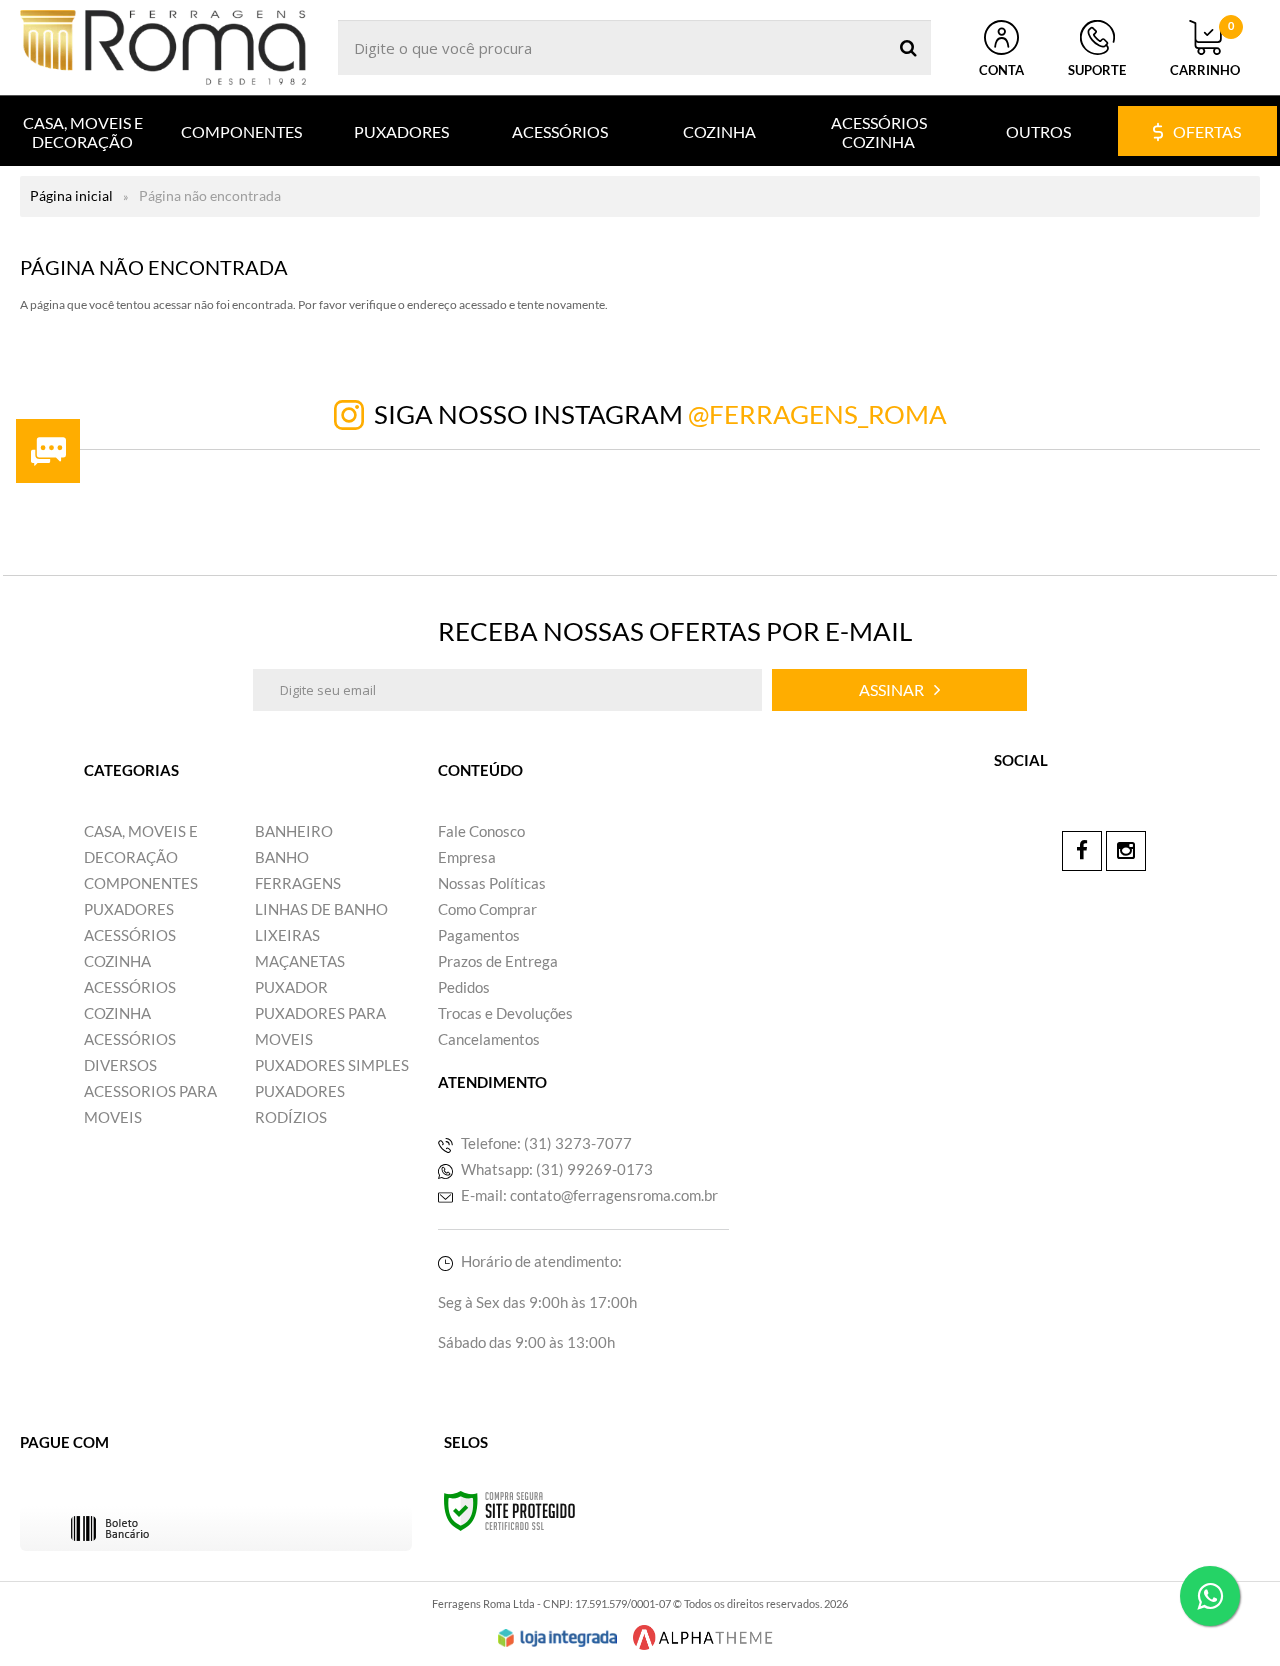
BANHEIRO (294, 831)
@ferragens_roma (817, 414)
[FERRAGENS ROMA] (163, 47)
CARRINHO (1205, 49)
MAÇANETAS (300, 961)
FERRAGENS (298, 883)
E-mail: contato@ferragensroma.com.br (588, 1195)
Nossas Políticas (492, 883)
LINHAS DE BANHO (321, 909)
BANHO (282, 857)
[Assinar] (899, 690)
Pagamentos (479, 935)
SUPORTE (1097, 70)
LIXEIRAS (287, 935)
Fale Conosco (481, 831)
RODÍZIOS (291, 1117)
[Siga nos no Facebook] (1082, 851)
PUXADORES (129, 909)
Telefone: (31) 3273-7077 (545, 1143)
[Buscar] (908, 47)
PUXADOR (291, 987)
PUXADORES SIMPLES (332, 1065)
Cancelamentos (489, 1039)
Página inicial (71, 195)
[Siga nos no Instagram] (1126, 851)
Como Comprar (487, 909)
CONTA (1001, 70)
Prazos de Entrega (498, 961)
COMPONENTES (141, 883)
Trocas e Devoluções (505, 1013)
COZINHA (117, 961)
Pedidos (464, 987)
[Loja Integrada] (558, 1638)
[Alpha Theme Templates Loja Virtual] (703, 1637)
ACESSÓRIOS (130, 935)
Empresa (467, 857)
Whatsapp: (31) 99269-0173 (555, 1169)
